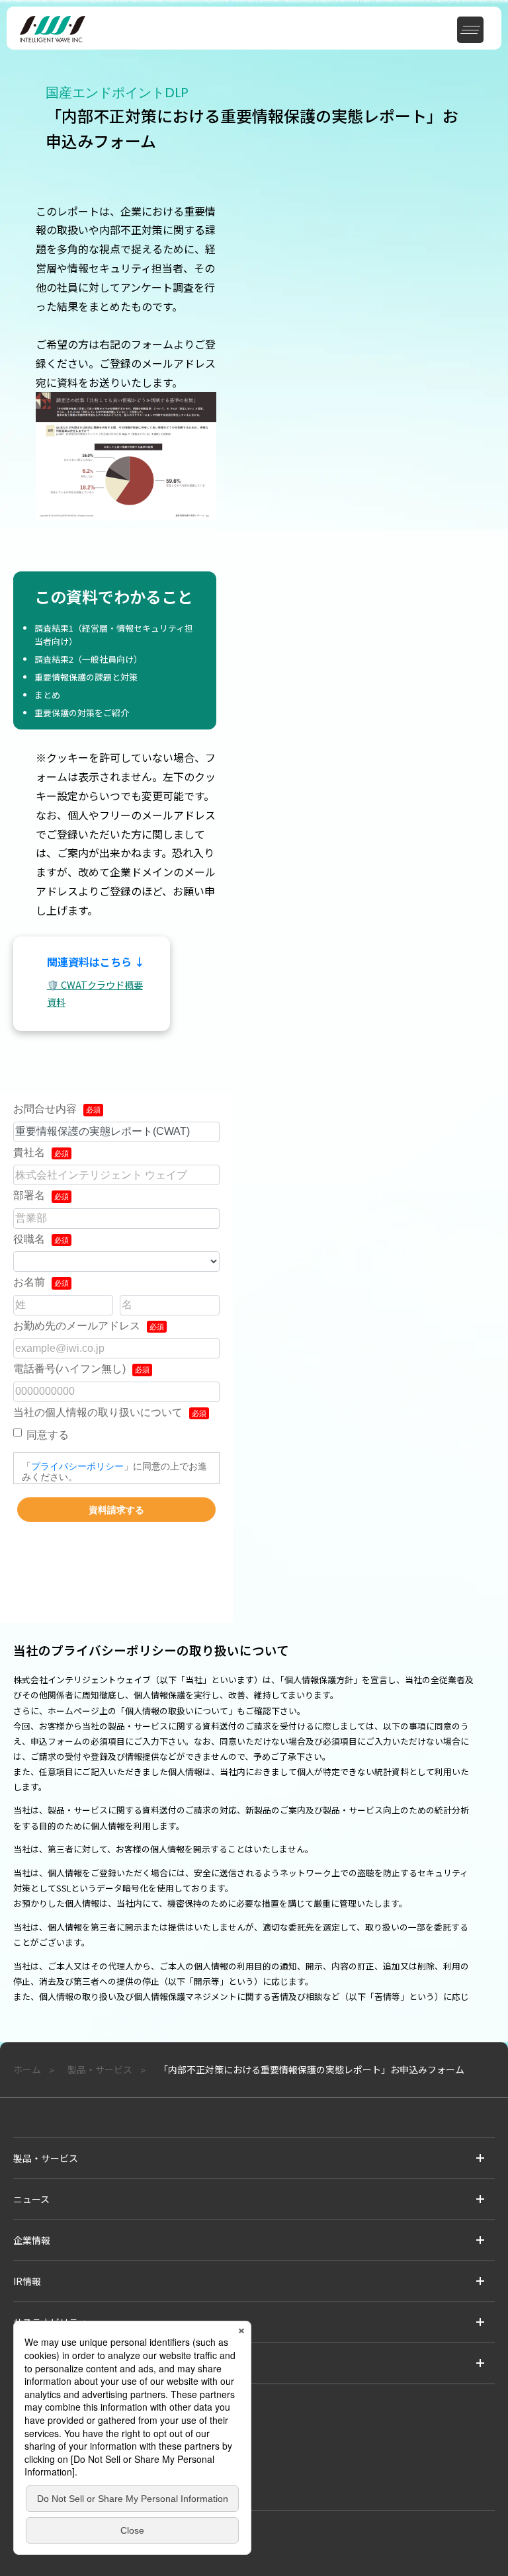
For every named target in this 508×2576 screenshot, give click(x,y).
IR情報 (27, 2281)
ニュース (31, 2199)
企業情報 (32, 2240)
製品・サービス (46, 2158)
